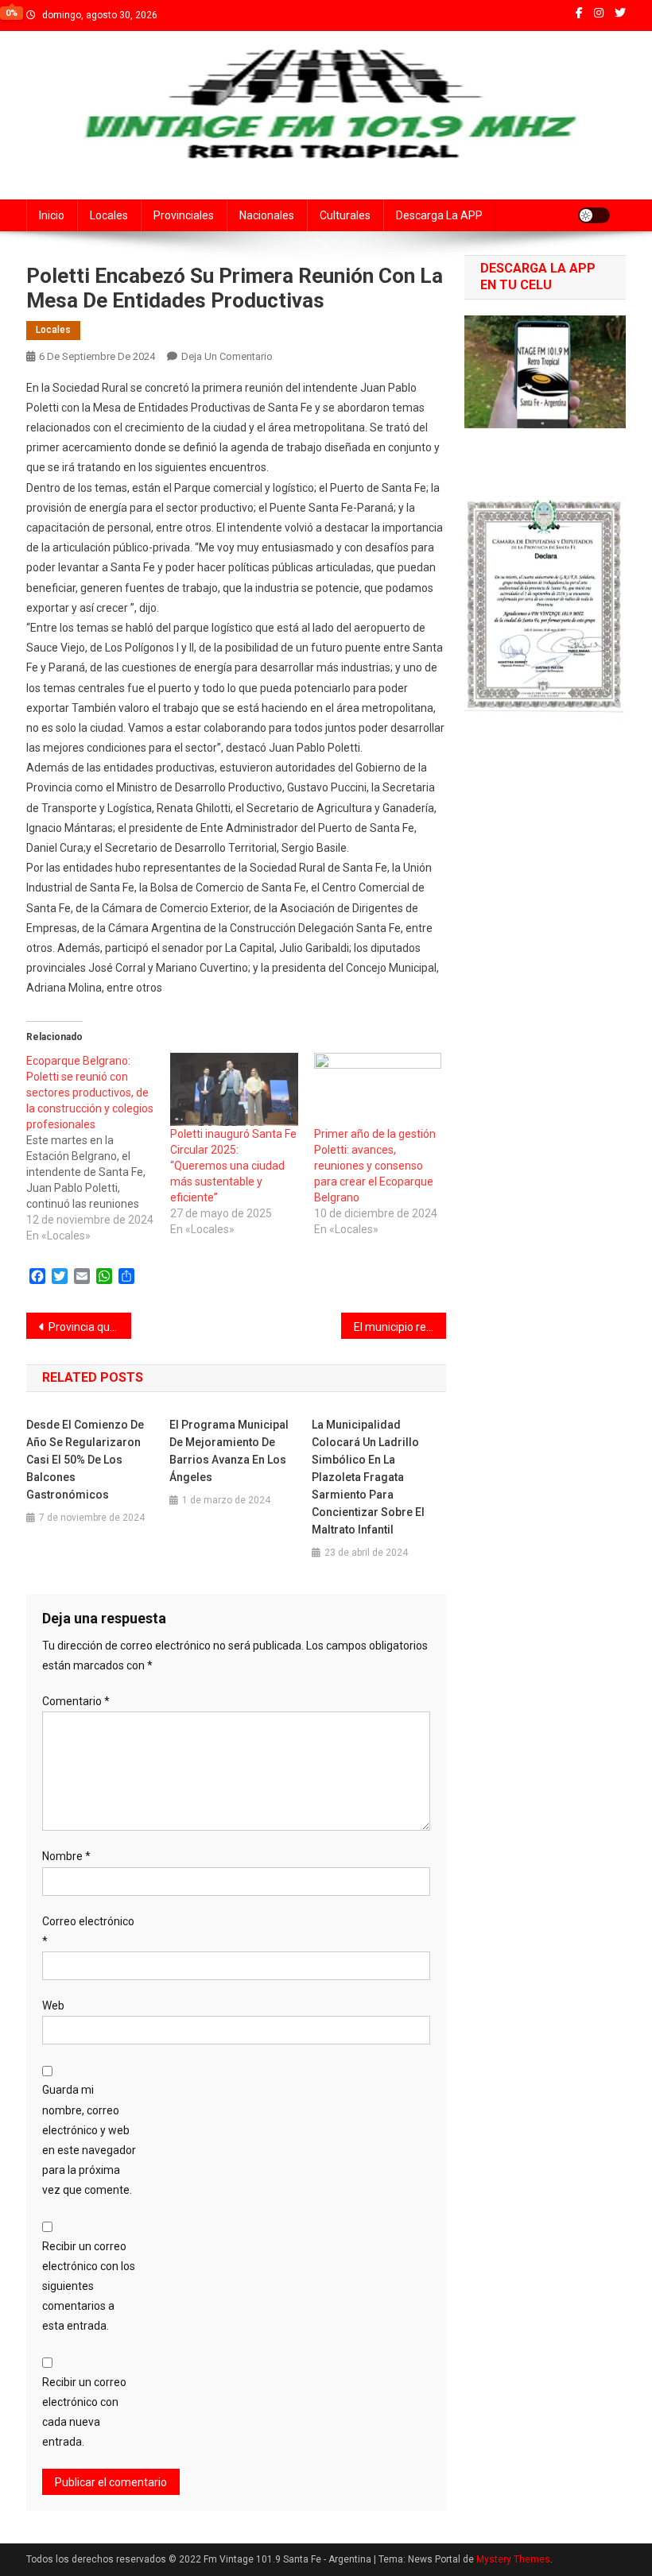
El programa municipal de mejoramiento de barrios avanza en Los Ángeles (229, 1451)
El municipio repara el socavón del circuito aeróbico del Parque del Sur (400, 1327)
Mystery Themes (513, 2559)
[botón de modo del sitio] (594, 215)
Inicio (52, 215)
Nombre (66, 1856)
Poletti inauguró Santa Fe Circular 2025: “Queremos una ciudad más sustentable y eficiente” (233, 1166)
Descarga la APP (439, 215)
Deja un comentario (227, 356)
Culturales (345, 215)
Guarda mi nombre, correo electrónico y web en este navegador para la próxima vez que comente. (89, 2140)
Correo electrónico (88, 1931)
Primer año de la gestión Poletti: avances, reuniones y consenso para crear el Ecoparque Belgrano (375, 1166)
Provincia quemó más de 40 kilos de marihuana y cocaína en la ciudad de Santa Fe (90, 1327)
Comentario (76, 1701)
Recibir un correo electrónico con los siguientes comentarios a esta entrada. (89, 2286)
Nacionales (267, 215)
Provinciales (184, 215)
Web (53, 2005)
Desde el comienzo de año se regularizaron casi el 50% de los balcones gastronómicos (85, 1460)
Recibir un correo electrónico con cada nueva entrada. (84, 2412)
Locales (109, 215)
